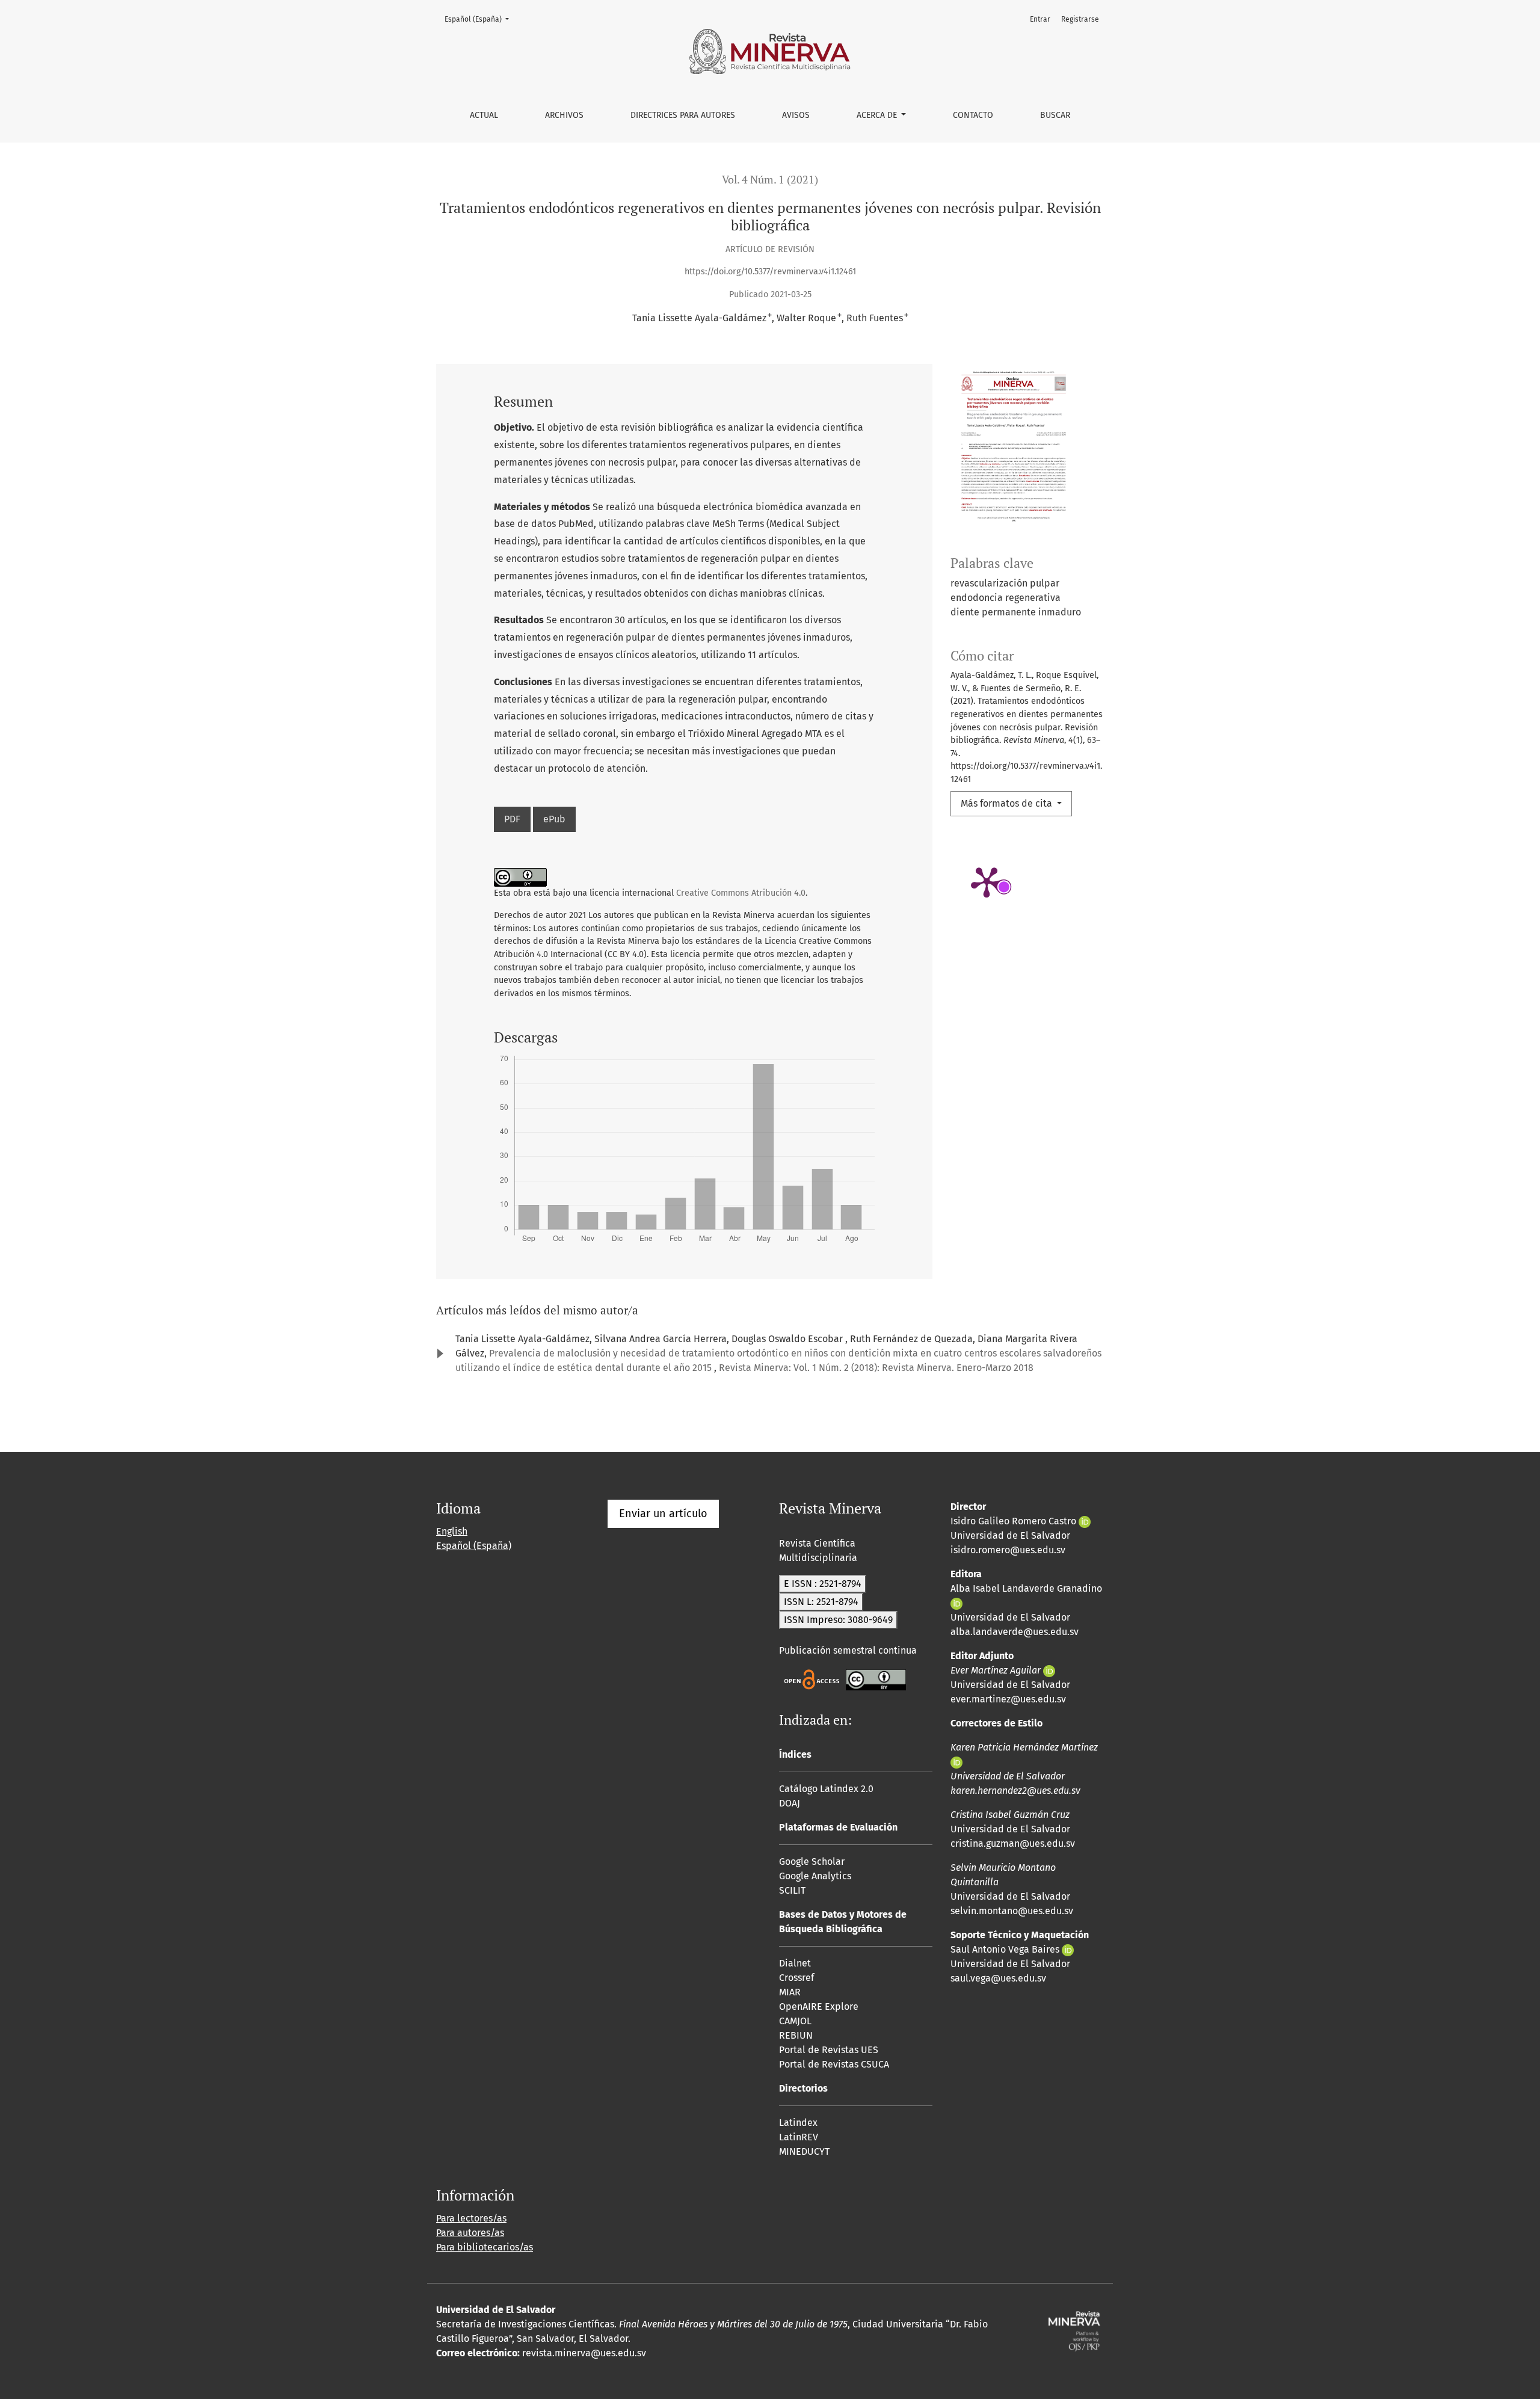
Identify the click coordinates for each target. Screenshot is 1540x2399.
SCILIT (792, 1890)
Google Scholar (812, 1862)
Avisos (796, 115)
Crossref (796, 1978)
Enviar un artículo (663, 1514)
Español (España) (480, 19)
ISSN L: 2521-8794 (821, 1602)
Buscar (1055, 115)
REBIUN (796, 2035)
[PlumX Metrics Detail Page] (987, 881)
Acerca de (878, 115)
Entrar (1040, 19)
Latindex (798, 2123)
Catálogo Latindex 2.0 (826, 1789)
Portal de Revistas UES (829, 2050)
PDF (512, 819)
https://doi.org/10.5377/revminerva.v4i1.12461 (770, 272)
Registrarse (1080, 19)
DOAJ (790, 1803)
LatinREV (799, 2137)
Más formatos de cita (1008, 803)
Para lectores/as (471, 2218)
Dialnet (795, 1963)
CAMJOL (795, 2021)
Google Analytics (815, 1876)
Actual (484, 115)
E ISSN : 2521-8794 (823, 1584)
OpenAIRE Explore (819, 2006)
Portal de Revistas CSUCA (834, 2064)
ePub (554, 819)
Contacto (973, 115)
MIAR (790, 1992)
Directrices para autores (683, 115)
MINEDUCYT (804, 2151)
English (452, 1531)
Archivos (564, 115)
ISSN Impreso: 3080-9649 (838, 1620)
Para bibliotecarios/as (485, 2247)
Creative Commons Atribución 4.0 (741, 893)
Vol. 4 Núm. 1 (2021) (770, 180)
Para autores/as (470, 2233)
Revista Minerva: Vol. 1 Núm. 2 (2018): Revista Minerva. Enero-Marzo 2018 (876, 1368)
